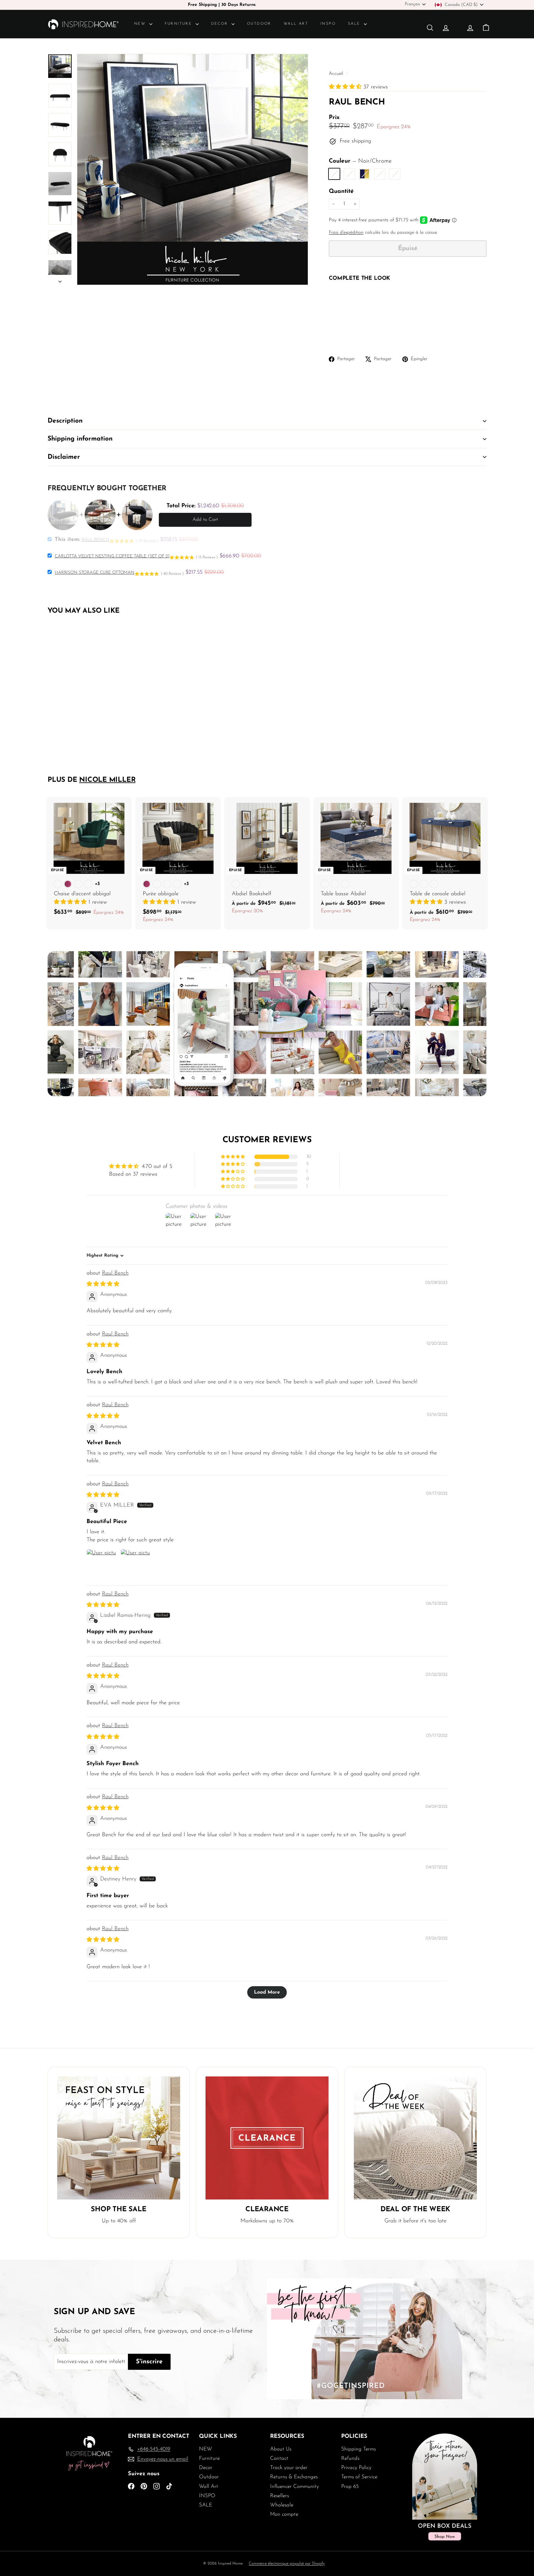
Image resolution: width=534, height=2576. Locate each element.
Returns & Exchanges (294, 2477)
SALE (355, 24)
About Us (281, 2449)
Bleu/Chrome (380, 174)
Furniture (179, 24)
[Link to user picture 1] (101, 1564)
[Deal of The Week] (415, 2138)
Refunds (350, 2458)
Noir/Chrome (334, 174)
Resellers (280, 2496)
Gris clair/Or (395, 174)
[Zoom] (193, 169)
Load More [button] (267, 1992)
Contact (279, 2458)
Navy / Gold (364, 174)
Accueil (337, 74)
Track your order (289, 2468)
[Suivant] (60, 280)
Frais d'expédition (346, 233)
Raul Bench (115, 1273)
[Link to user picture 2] (135, 1564)
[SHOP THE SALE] (119, 2138)
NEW (141, 24)
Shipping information (80, 439)
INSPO (328, 24)
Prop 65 (350, 2487)
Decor (220, 24)
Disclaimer (64, 457)
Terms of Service (359, 2477)
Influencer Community (295, 2487)
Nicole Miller (107, 780)
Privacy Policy (356, 2468)
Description (65, 421)
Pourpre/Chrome (349, 174)
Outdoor (259, 24)
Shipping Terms (358, 2449)
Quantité (341, 192)
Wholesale (282, 2505)
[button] (346, 87)
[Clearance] (267, 2138)
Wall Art (296, 24)
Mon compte (284, 2514)
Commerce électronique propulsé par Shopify (287, 2563)
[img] (103, 1284)
